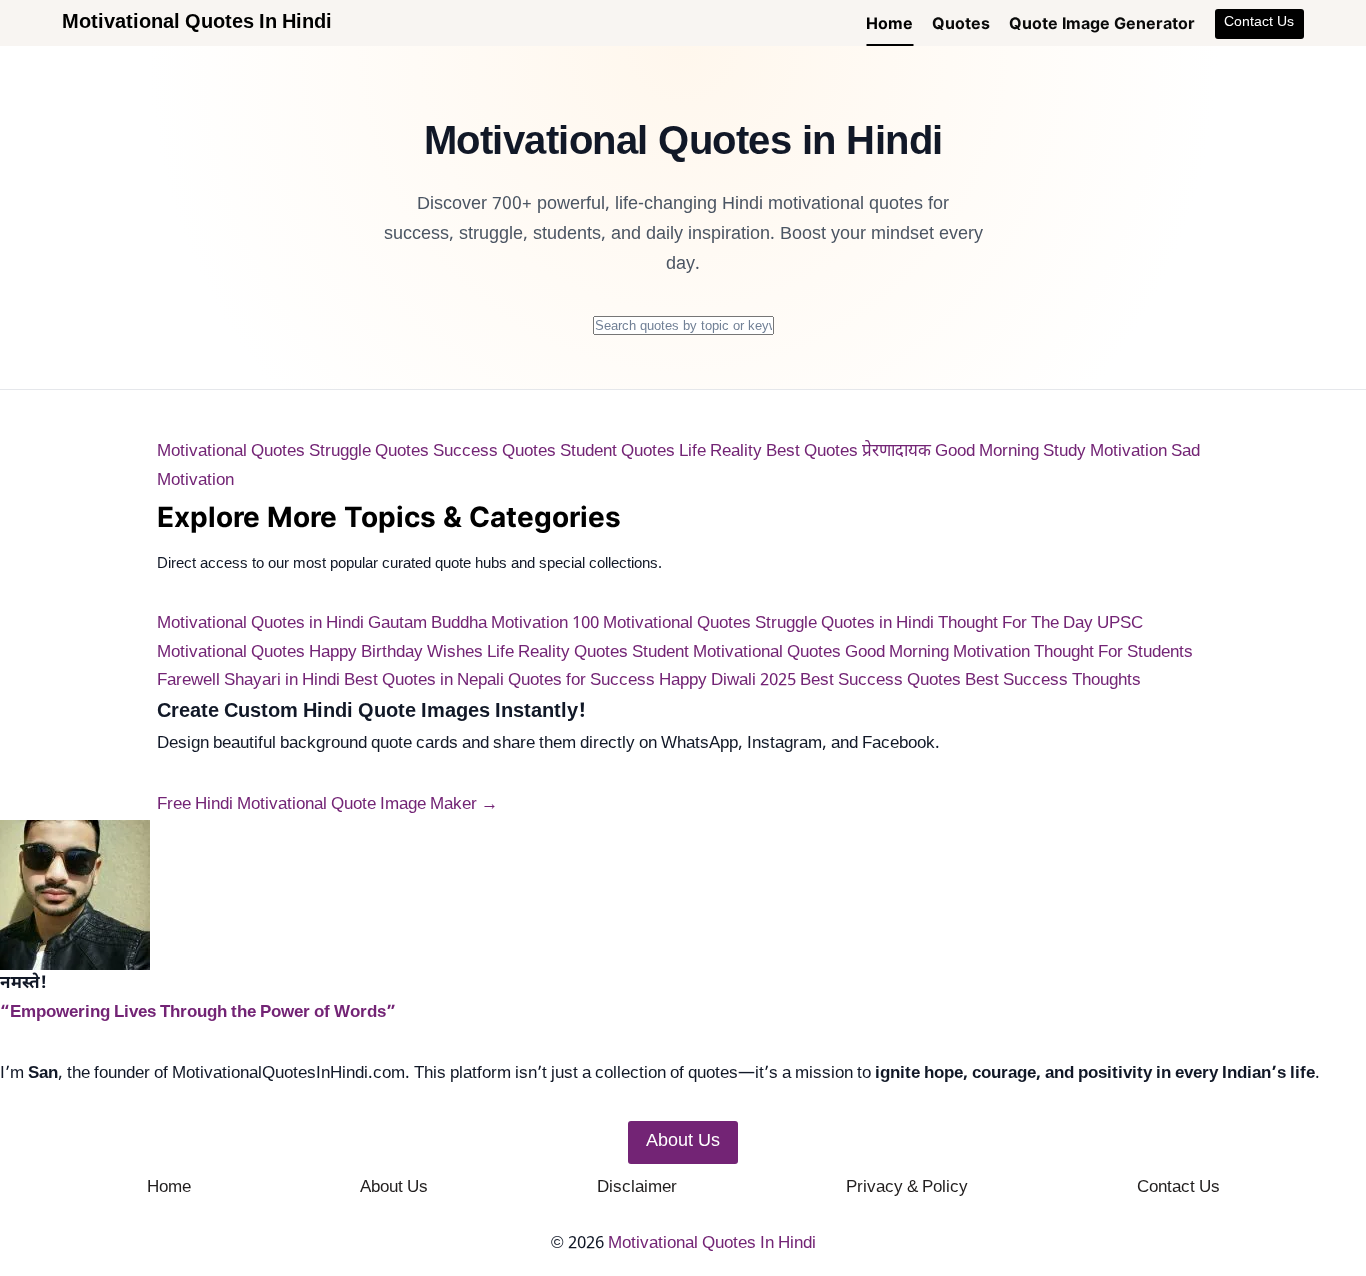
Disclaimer (637, 1188)
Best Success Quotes (880, 681)
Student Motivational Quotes (736, 653)
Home (889, 23)
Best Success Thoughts (1053, 681)
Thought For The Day (1015, 624)
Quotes (961, 23)
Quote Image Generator (1102, 23)
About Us (394, 1188)
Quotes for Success (581, 681)
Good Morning (987, 452)
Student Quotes (617, 452)
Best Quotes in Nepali (424, 681)
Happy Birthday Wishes (396, 653)
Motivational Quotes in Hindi (260, 624)
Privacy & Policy (907, 1188)
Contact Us (1259, 23)
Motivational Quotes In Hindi (712, 1244)
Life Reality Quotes (557, 653)
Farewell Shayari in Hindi (248, 681)
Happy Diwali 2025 (727, 681)
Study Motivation (1105, 452)
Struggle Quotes (369, 452)
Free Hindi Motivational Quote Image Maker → (327, 805)
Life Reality (720, 452)
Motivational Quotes (231, 452)
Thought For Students (1113, 653)
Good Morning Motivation (937, 653)
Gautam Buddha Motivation (468, 624)
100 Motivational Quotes (661, 624)
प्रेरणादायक (896, 452)
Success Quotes (494, 452)
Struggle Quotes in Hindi (844, 624)
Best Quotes (812, 452)
